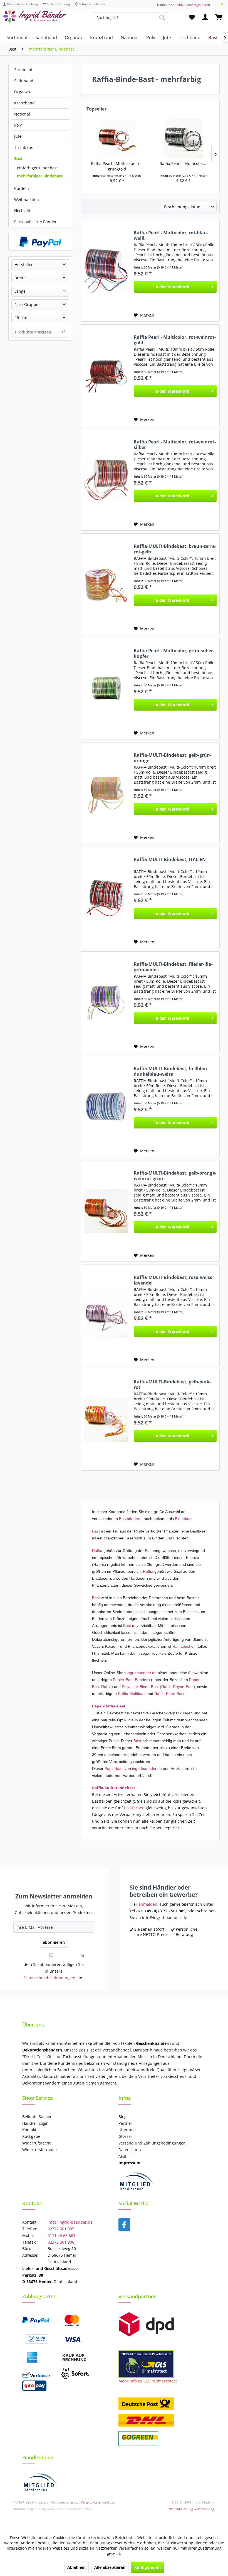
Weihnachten (27, 200)
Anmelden (178, 5)
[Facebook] (222, 5)
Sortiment (23, 70)
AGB (122, 2156)
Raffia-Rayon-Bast (177, 1687)
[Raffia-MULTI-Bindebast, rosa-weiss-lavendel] (106, 1315)
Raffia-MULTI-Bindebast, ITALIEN (170, 860)
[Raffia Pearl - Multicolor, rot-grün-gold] (117, 139)
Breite (20, 278)
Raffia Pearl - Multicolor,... (184, 163)
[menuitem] (131, 20)
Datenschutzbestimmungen (49, 1978)
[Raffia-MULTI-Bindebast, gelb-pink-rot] (106, 1420)
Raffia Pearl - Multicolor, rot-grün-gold (117, 166)
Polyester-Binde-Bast (140, 1687)
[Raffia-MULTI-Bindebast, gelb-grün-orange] (106, 793)
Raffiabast (181, 1646)
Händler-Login (35, 2123)
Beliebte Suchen (37, 2117)
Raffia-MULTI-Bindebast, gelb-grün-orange (173, 758)
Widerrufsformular (40, 2150)
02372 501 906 (61, 2242)
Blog (122, 2117)
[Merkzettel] (192, 17)
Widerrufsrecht (36, 2143)
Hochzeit (22, 211)
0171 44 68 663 (61, 2235)
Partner (125, 2123)
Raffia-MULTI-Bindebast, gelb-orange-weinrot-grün (175, 1176)
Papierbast (114, 1769)
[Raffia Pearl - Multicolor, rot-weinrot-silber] (106, 480)
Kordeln (22, 188)
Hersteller (24, 264)
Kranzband (24, 103)
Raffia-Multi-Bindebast (114, 1788)
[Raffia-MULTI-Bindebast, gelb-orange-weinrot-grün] (106, 1211)
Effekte (21, 318)
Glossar (125, 2136)
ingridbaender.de (142, 1673)
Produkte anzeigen (33, 332)
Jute (18, 136)
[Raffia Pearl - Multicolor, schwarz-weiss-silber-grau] (183, 139)
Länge (20, 291)
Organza (22, 92)
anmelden (148, 1904)
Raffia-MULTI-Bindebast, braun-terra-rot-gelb (175, 549)
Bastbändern (130, 1519)
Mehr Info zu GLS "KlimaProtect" (148, 2381)
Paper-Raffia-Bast (109, 1706)
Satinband (24, 81)
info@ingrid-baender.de (70, 2222)
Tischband (24, 147)
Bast (18, 158)
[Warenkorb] (219, 17)
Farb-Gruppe (26, 304)
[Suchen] (162, 17)
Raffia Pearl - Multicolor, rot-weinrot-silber (175, 445)
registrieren (202, 5)
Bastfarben (134, 1808)
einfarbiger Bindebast (37, 168)
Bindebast (184, 1519)
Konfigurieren (148, 2567)
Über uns (127, 2130)
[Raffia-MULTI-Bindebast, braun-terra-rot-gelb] (106, 584)
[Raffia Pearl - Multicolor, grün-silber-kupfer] (106, 689)
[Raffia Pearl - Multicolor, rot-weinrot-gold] (106, 375)
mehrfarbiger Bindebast (40, 176)
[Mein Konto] (205, 17)
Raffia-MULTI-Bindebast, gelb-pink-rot (172, 1384)
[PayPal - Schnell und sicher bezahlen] (40, 242)
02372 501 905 (61, 2229)
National (22, 114)
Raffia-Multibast (132, 1694)
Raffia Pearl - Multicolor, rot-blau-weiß (171, 235)
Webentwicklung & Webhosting (192, 2509)
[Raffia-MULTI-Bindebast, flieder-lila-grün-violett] (106, 1002)
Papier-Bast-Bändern (131, 1680)
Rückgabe (31, 2136)
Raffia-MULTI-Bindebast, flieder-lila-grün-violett (173, 967)
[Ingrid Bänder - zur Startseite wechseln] (34, 19)
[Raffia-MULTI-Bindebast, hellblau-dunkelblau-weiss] (106, 1107)
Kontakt (29, 2130)
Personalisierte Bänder (35, 222)
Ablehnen (76, 2567)
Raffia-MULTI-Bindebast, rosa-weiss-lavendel (174, 1280)
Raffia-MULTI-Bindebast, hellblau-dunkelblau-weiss (171, 1071)
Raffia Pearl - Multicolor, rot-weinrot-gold (175, 340)
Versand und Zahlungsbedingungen (152, 2143)
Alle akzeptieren (110, 2567)
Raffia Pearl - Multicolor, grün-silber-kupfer (174, 653)
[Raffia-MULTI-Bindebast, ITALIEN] (106, 897)
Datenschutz (130, 2150)
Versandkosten (92, 2502)
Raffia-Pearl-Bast (169, 1694)
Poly (18, 125)
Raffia (97, 1551)
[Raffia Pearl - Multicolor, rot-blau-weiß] (106, 271)
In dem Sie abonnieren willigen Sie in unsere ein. (54, 1967)
